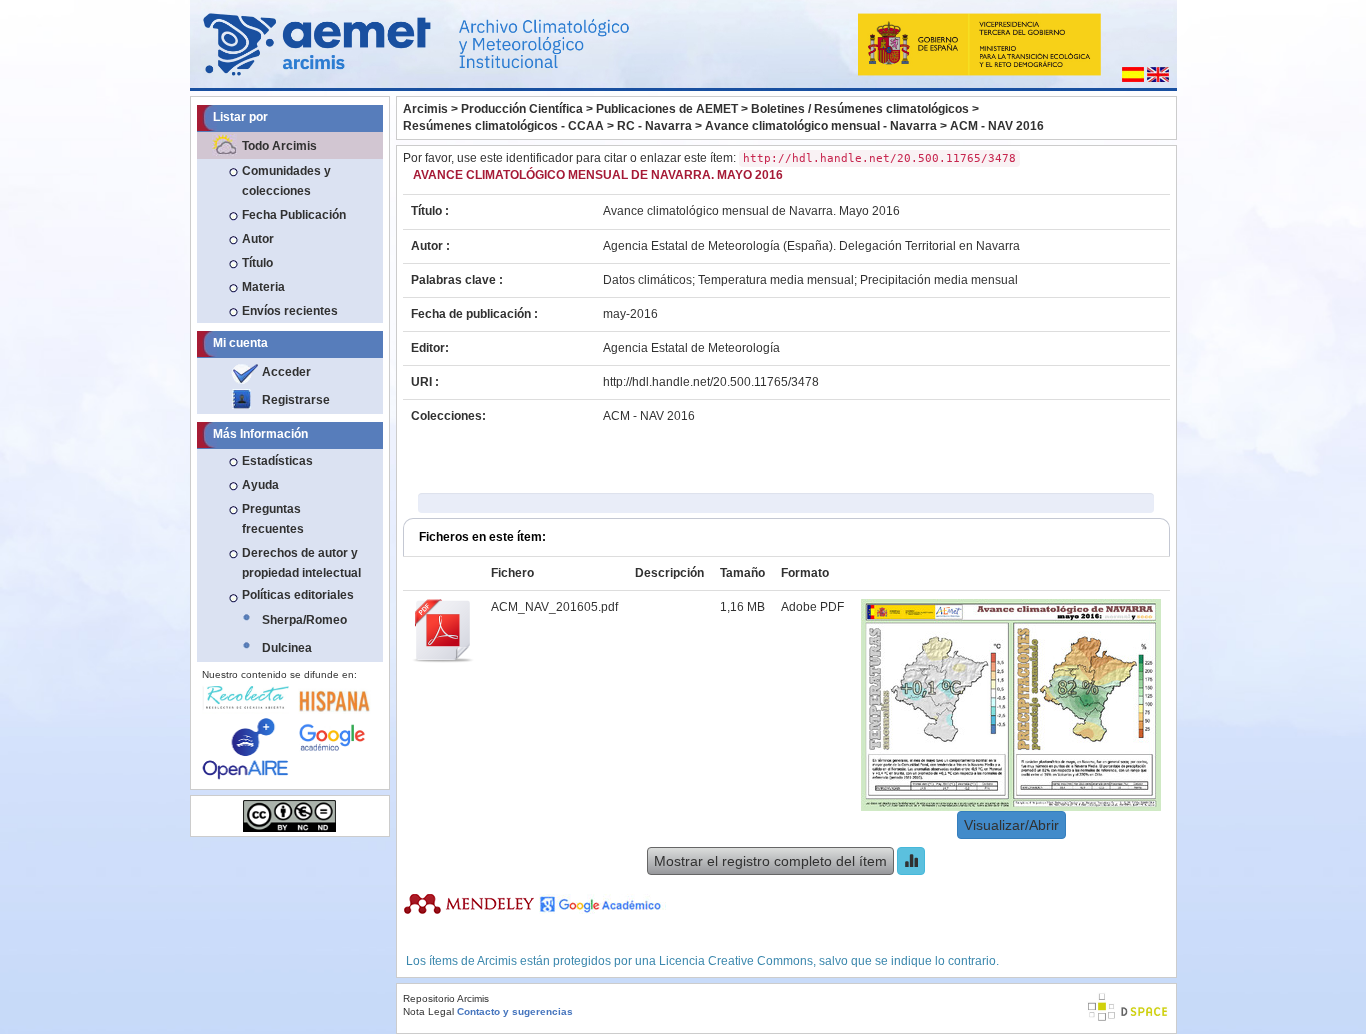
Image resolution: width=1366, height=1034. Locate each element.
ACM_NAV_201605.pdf (554, 607)
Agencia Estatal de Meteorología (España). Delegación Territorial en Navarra (811, 246)
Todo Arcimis (279, 146)
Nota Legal (428, 1011)
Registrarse (296, 400)
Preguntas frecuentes (273, 519)
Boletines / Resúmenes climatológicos (860, 109)
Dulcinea (287, 648)
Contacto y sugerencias (515, 1011)
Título (257, 263)
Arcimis (425, 109)
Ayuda (260, 485)
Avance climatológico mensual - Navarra (821, 126)
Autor (258, 239)
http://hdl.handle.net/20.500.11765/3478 (711, 382)
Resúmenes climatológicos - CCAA (503, 126)
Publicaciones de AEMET (667, 109)
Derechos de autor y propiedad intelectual (301, 563)
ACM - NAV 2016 (997, 126)
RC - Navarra (654, 126)
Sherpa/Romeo (304, 620)
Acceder (286, 372)
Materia (263, 287)
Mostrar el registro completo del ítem (770, 861)
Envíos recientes (290, 311)
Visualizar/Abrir (1011, 825)
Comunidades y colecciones (286, 181)
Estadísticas (277, 461)
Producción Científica (522, 109)
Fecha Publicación (294, 215)
